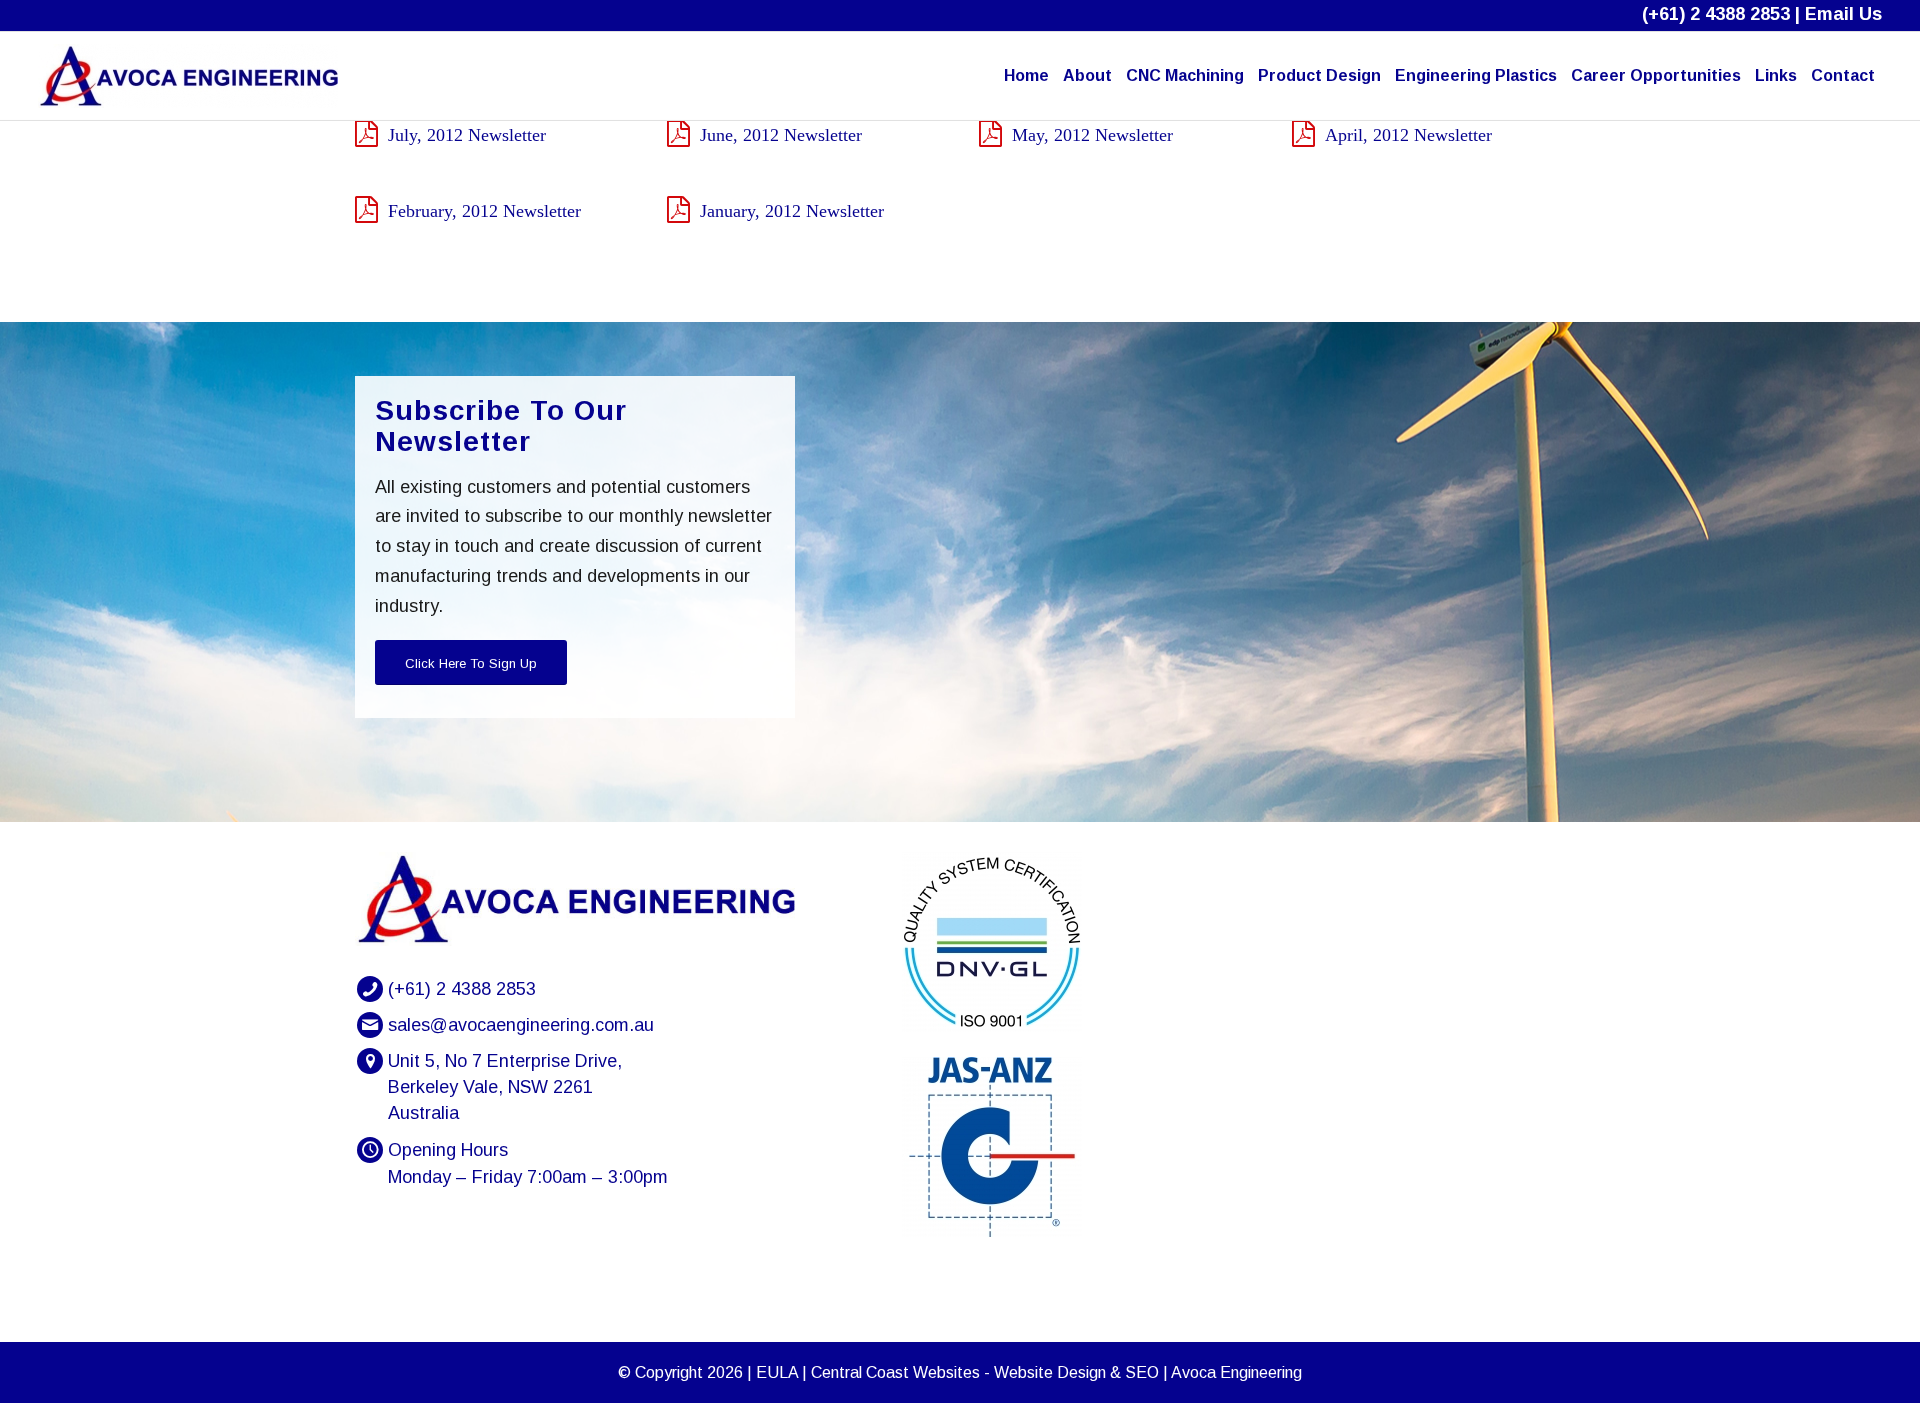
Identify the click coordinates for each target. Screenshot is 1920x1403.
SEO (1142, 1372)
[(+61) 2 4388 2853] (370, 989)
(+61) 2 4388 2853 (1716, 14)
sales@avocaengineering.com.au (521, 1025)
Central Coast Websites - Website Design (958, 1372)
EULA (777, 1372)
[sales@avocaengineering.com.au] (370, 1025)
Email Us (1843, 14)
